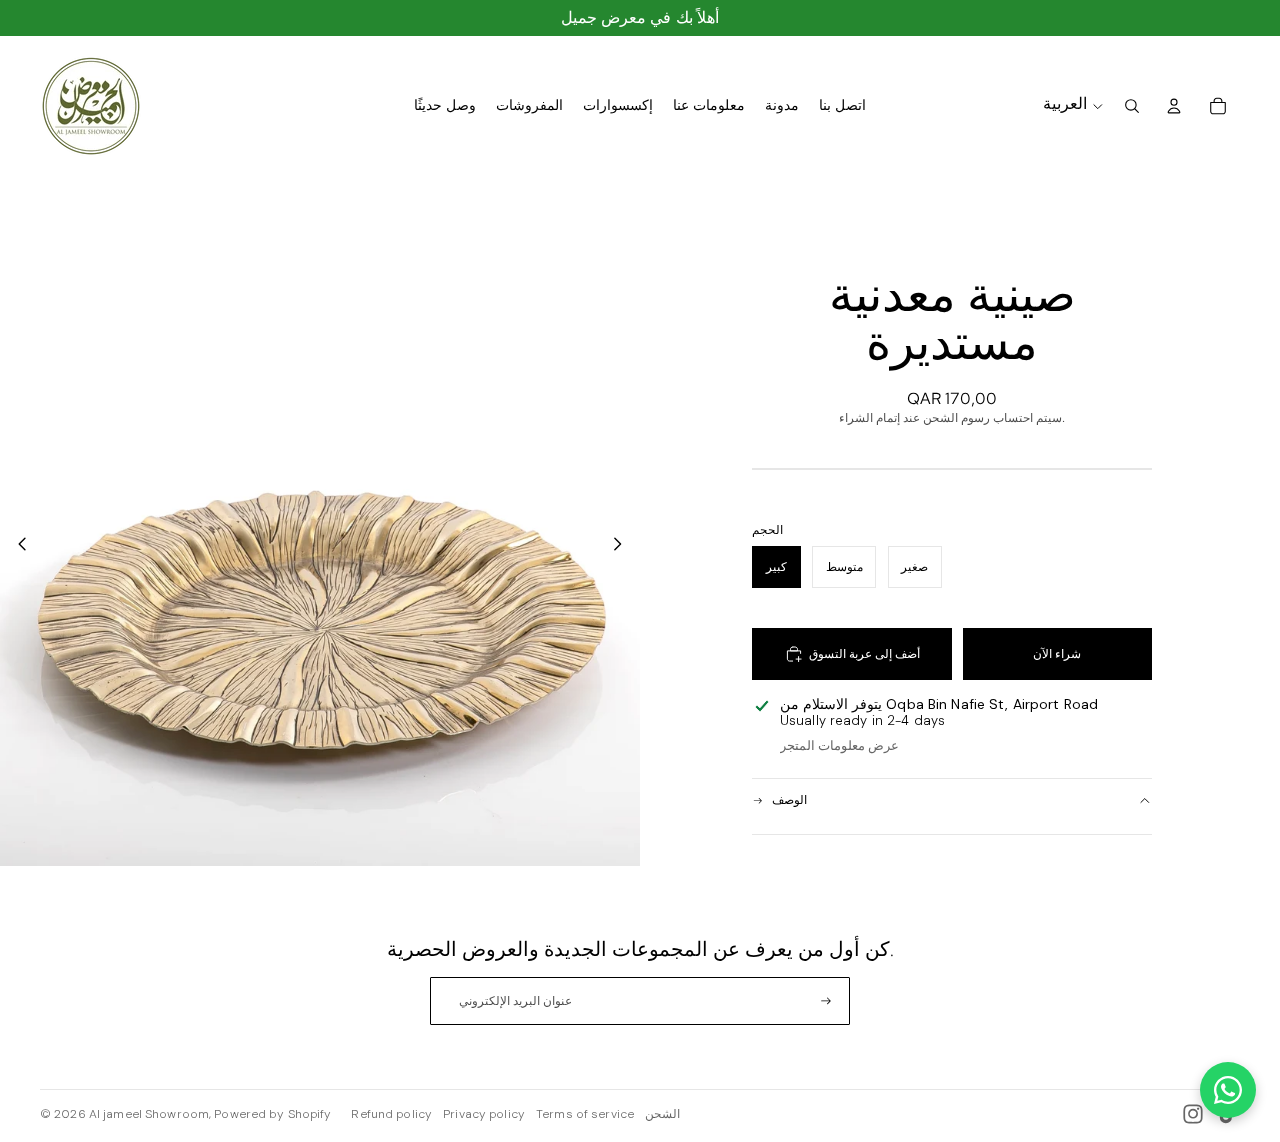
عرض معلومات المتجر (839, 745)
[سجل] (826, 1001)
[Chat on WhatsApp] (1228, 1090)
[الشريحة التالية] (623, 546)
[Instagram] (1193, 1114)
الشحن (662, 1114)
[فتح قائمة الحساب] (1174, 106)
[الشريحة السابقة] (16, 546)
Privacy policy (484, 1114)
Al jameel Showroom (149, 1114)
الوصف (789, 800)
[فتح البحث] (1132, 106)
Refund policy (391, 1114)
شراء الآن (1057, 654)
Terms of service (585, 1114)
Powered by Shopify (272, 1114)
